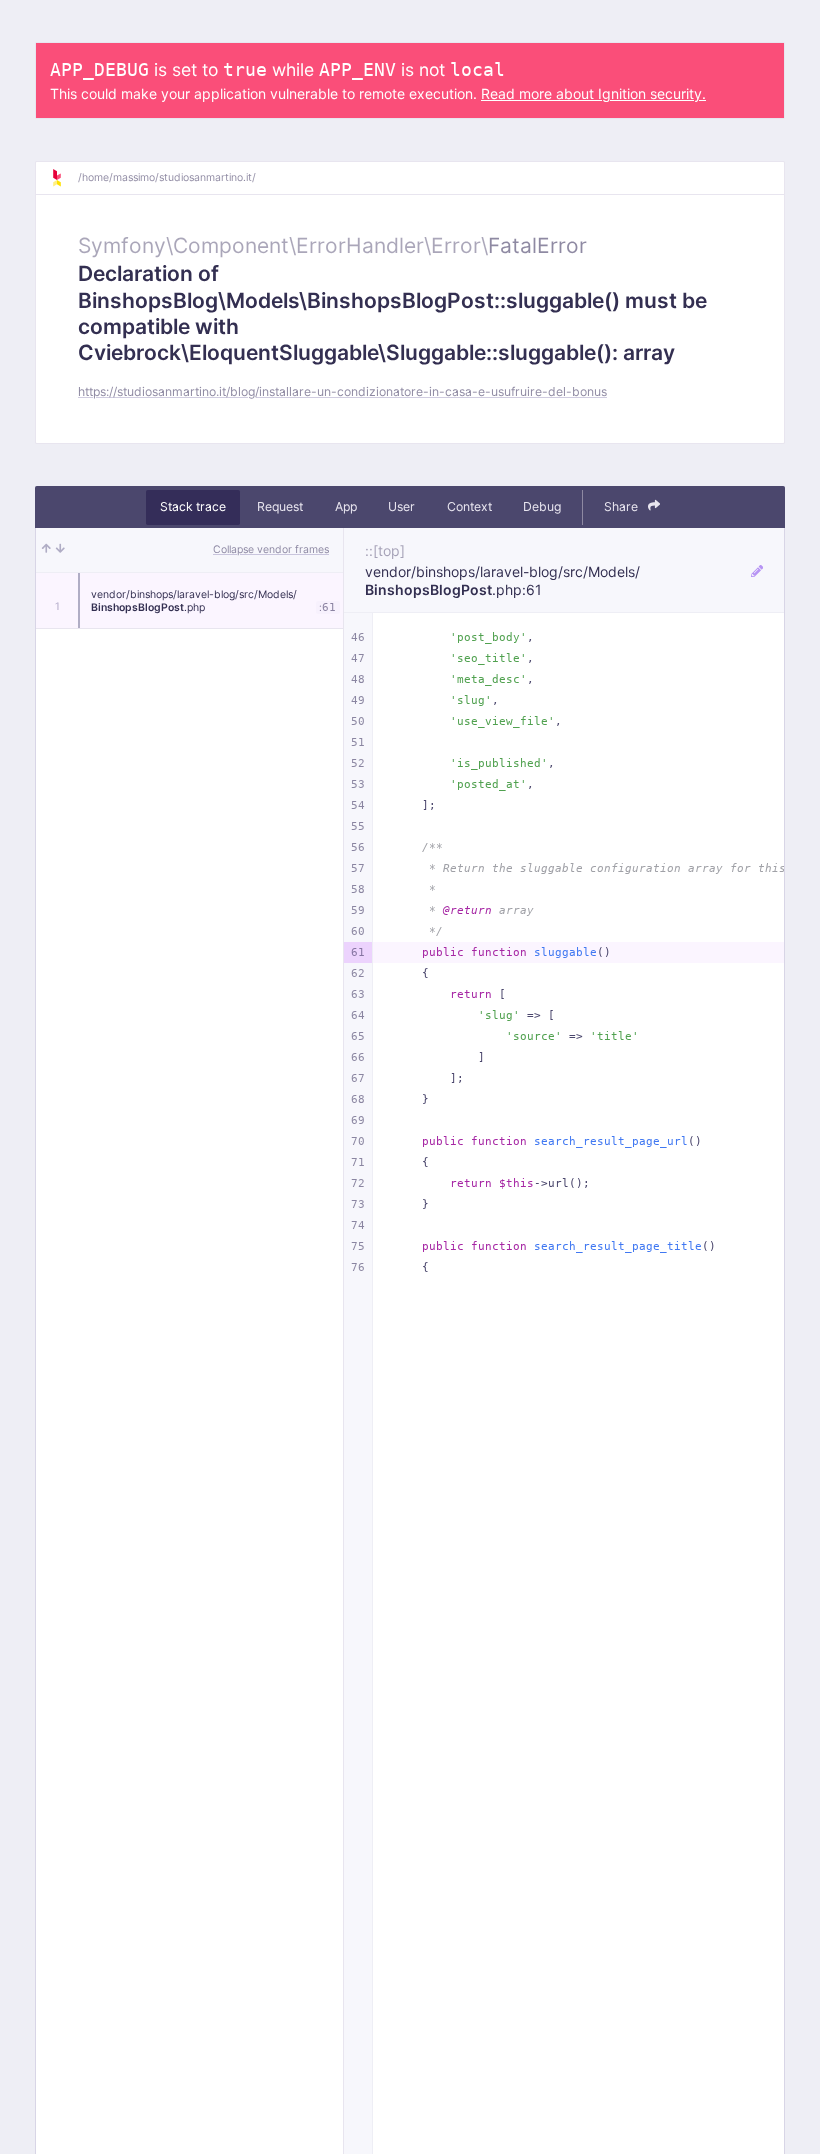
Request (280, 506)
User (401, 506)
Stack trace (193, 506)
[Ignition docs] (64, 178)
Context (469, 506)
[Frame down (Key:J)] (60, 550)
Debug (542, 506)
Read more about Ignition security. (593, 93)
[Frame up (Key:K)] (46, 550)
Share (622, 506)
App (346, 506)
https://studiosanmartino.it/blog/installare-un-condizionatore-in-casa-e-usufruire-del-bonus (342, 391)
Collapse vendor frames (271, 549)
